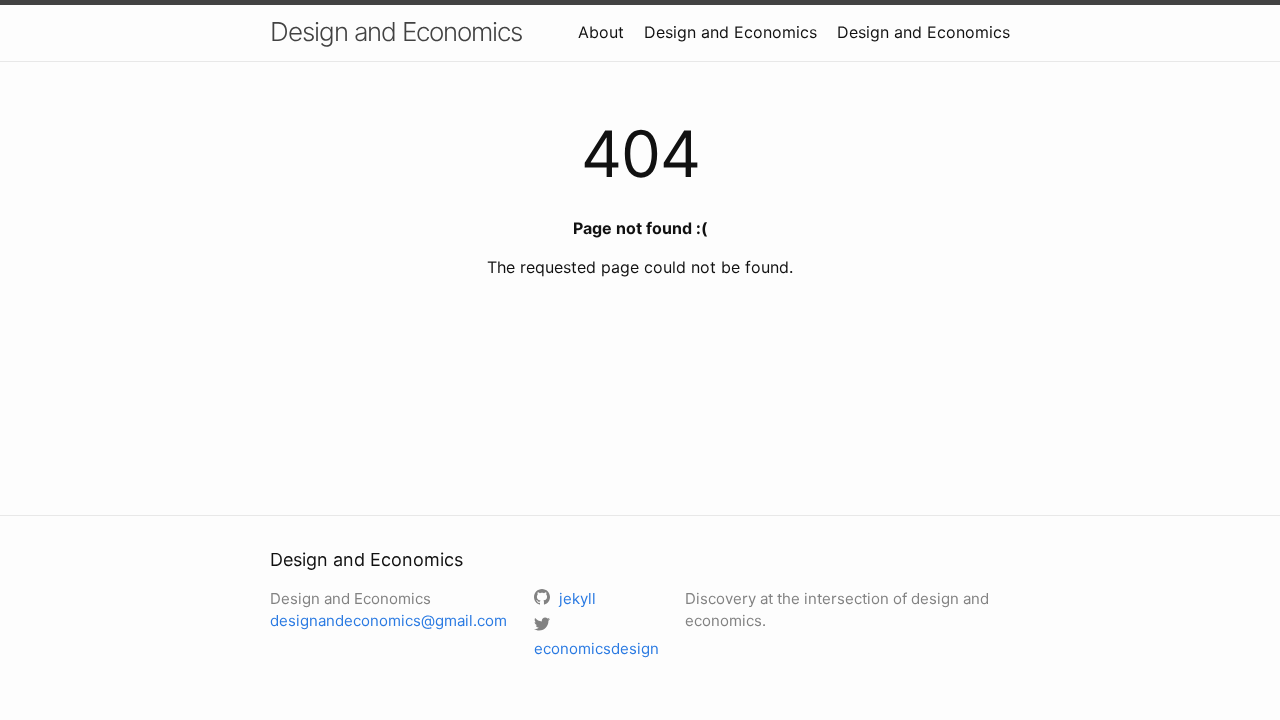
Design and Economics (396, 31)
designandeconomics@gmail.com (388, 620)
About (601, 32)
